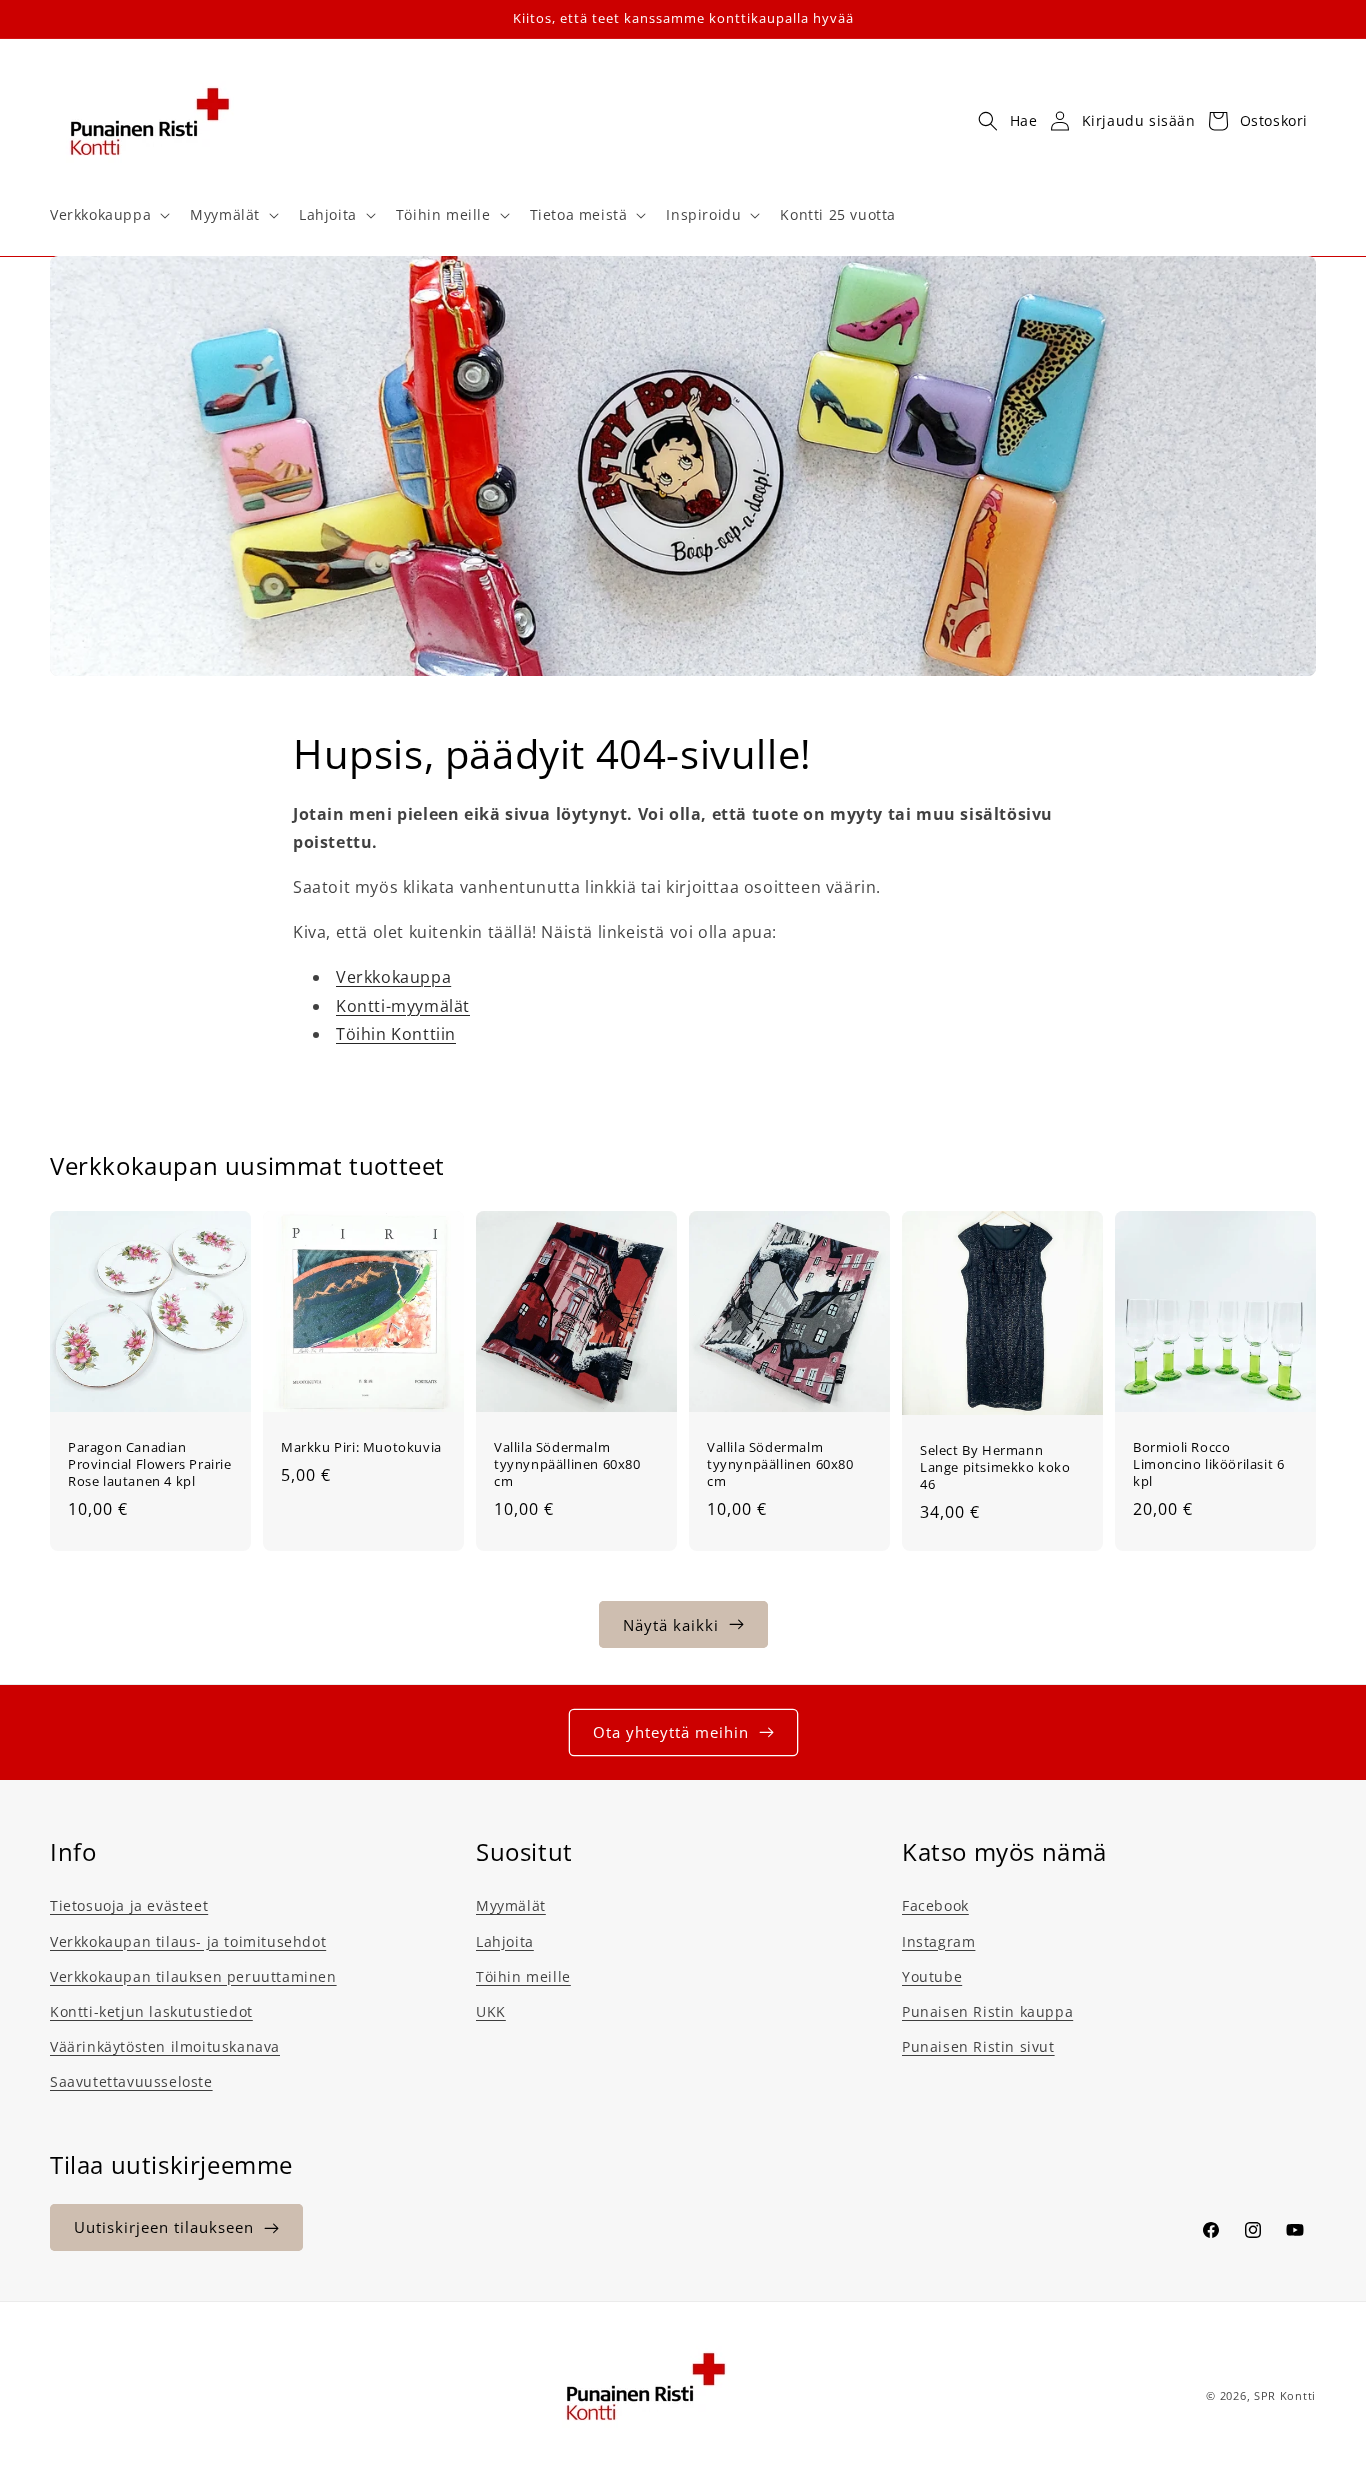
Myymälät (511, 1905)
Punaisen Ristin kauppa (987, 2010)
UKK (491, 2010)
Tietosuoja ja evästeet (129, 1905)
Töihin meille (523, 1975)
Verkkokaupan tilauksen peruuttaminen (193, 1975)
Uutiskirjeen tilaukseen (164, 2228)
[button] (108, 215)
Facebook (935, 1905)
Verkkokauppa (393, 977)
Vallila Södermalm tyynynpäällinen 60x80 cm (567, 1464)
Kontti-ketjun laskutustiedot (151, 2010)
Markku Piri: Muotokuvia (361, 1447)
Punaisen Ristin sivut (978, 2045)
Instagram (938, 1940)
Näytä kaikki (671, 1624)
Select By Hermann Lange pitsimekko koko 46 (995, 1467)
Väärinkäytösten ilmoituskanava (165, 2045)
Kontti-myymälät (403, 1006)
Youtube (932, 1975)
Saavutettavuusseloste (131, 2081)
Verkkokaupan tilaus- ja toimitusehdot (188, 1940)
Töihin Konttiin (396, 1035)
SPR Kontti (1285, 2395)
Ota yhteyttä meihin (671, 1732)
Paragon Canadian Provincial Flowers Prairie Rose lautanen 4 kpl (150, 1464)
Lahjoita (505, 1940)
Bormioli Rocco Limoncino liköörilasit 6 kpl (1208, 1464)
